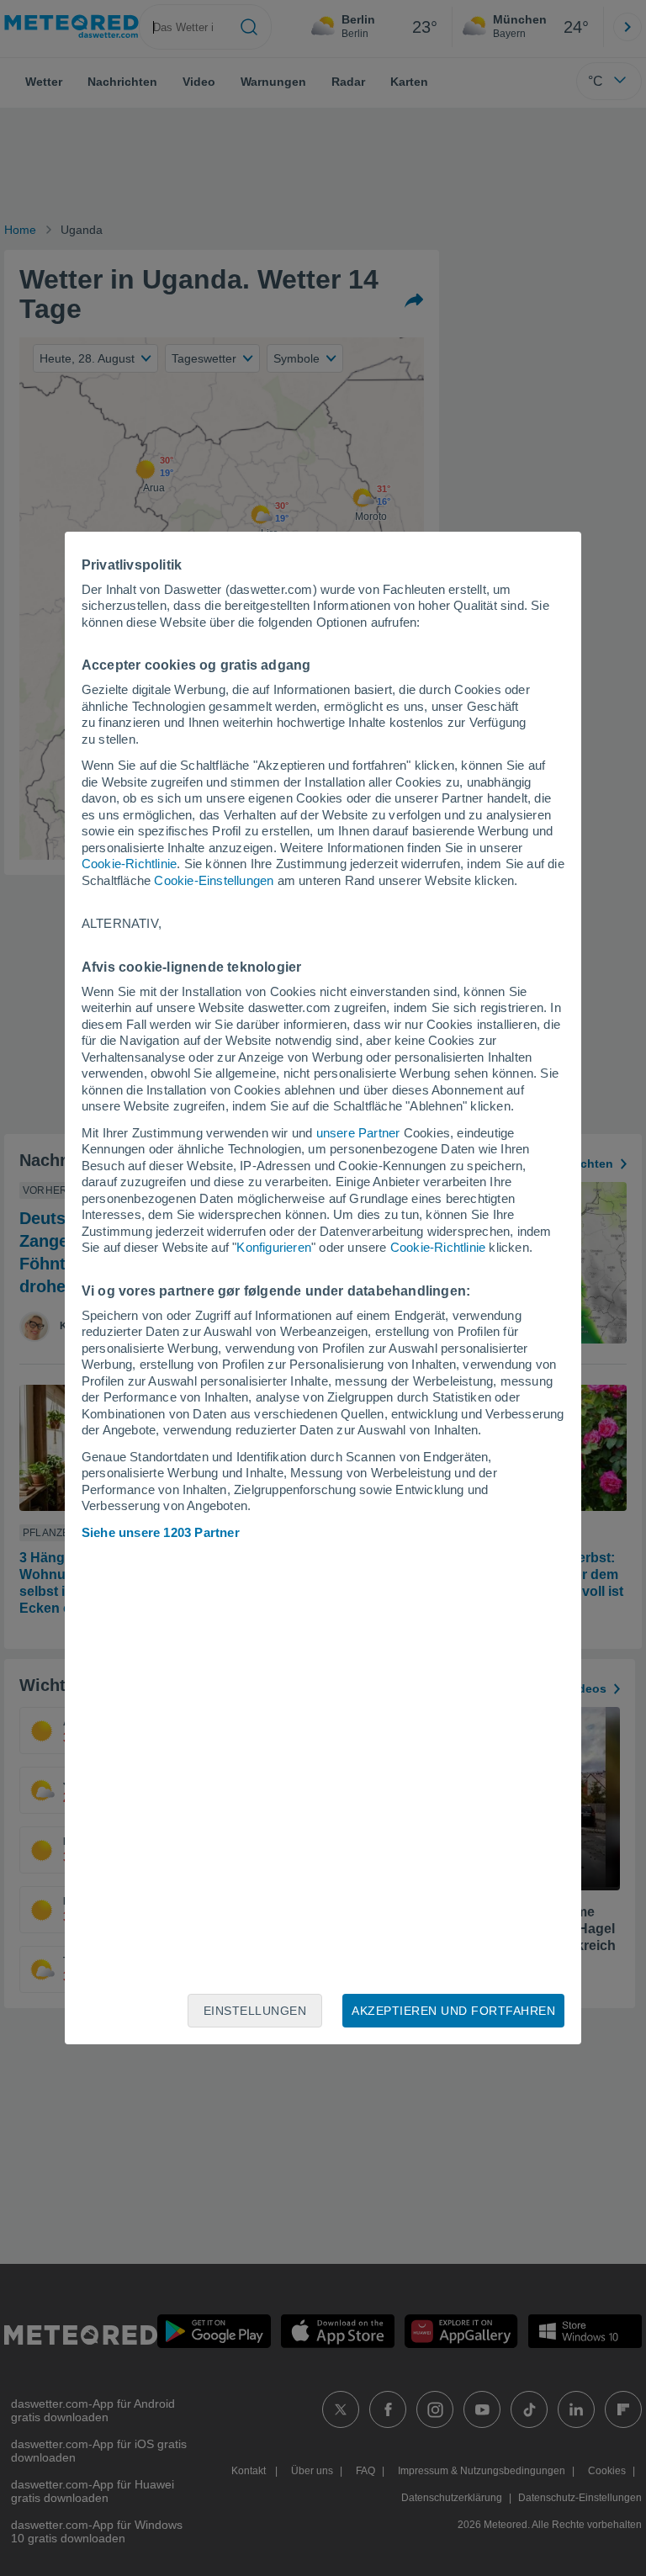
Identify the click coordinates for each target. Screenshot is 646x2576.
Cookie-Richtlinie (129, 864)
